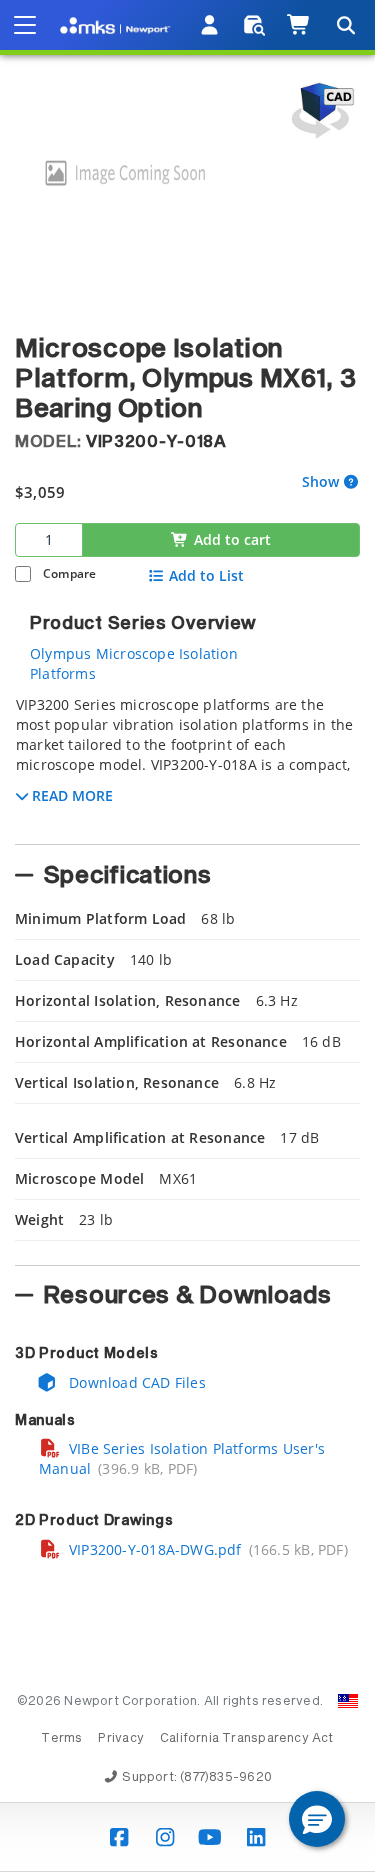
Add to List (206, 576)
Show (320, 482)
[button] (317, 1819)
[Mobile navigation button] (25, 25)
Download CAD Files (135, 1382)
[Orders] (254, 25)
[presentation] (187, 936)
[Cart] (299, 25)
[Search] (345, 25)
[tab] (187, 764)
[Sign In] (210, 25)
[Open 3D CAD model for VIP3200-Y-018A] (320, 110)
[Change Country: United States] (348, 1701)
